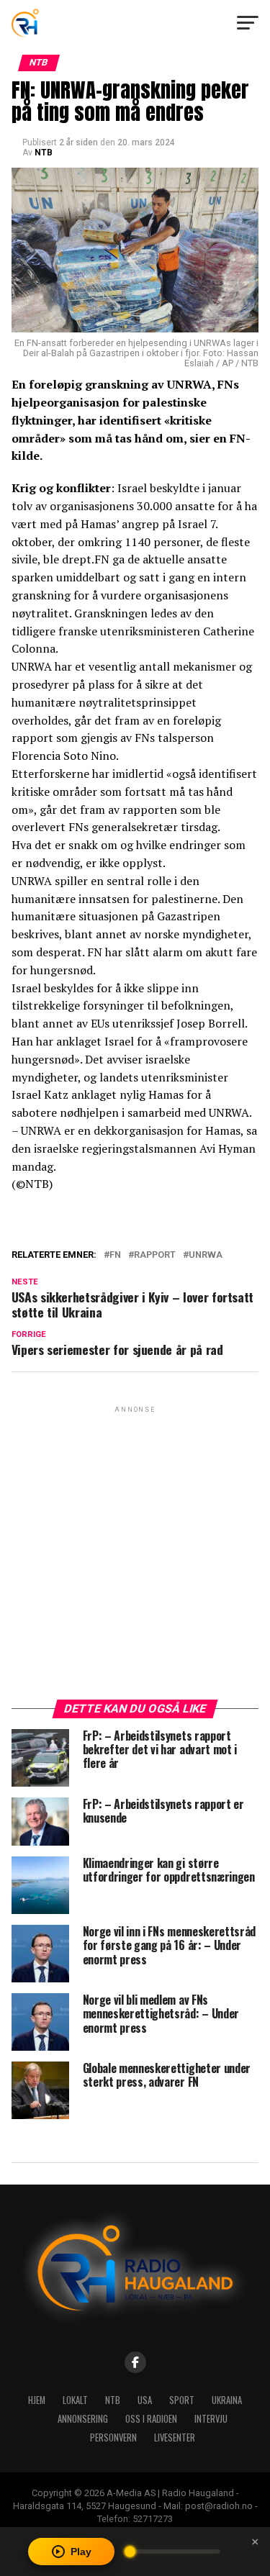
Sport (182, 2400)
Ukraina (227, 2400)
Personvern (113, 2437)
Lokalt (75, 2400)
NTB (44, 153)
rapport (155, 1255)
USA (145, 2400)
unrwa (206, 1255)
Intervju (211, 2419)
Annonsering (83, 2419)
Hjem (37, 2400)
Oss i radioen (151, 2419)
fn (115, 1255)
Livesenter (175, 2437)
